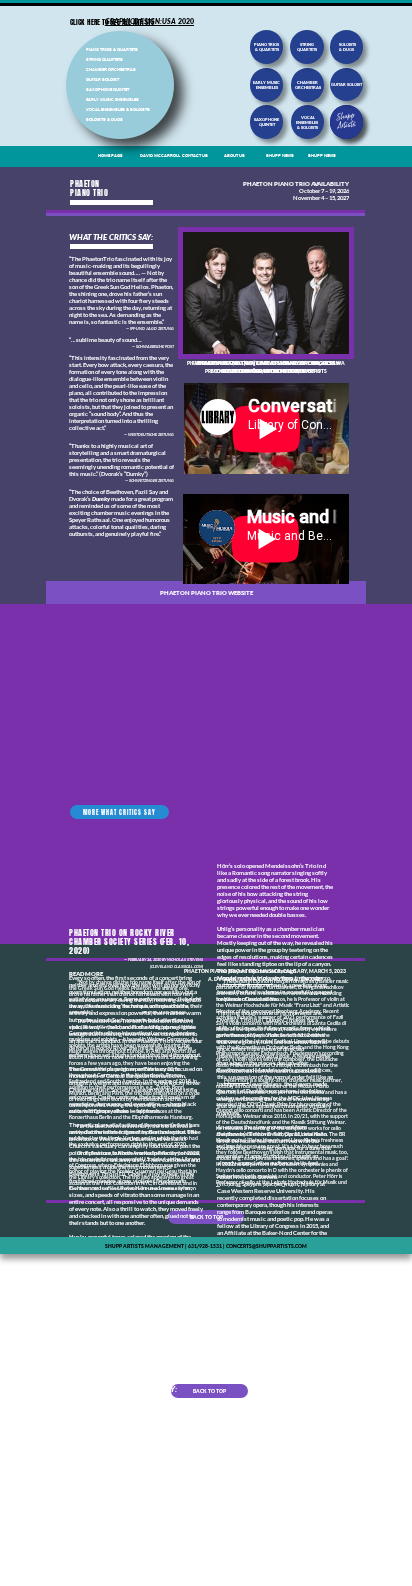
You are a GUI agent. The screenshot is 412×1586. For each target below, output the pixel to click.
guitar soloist (346, 84)
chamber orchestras (308, 85)
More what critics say (119, 812)
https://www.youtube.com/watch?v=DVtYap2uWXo (193, 586)
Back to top (206, 1217)
